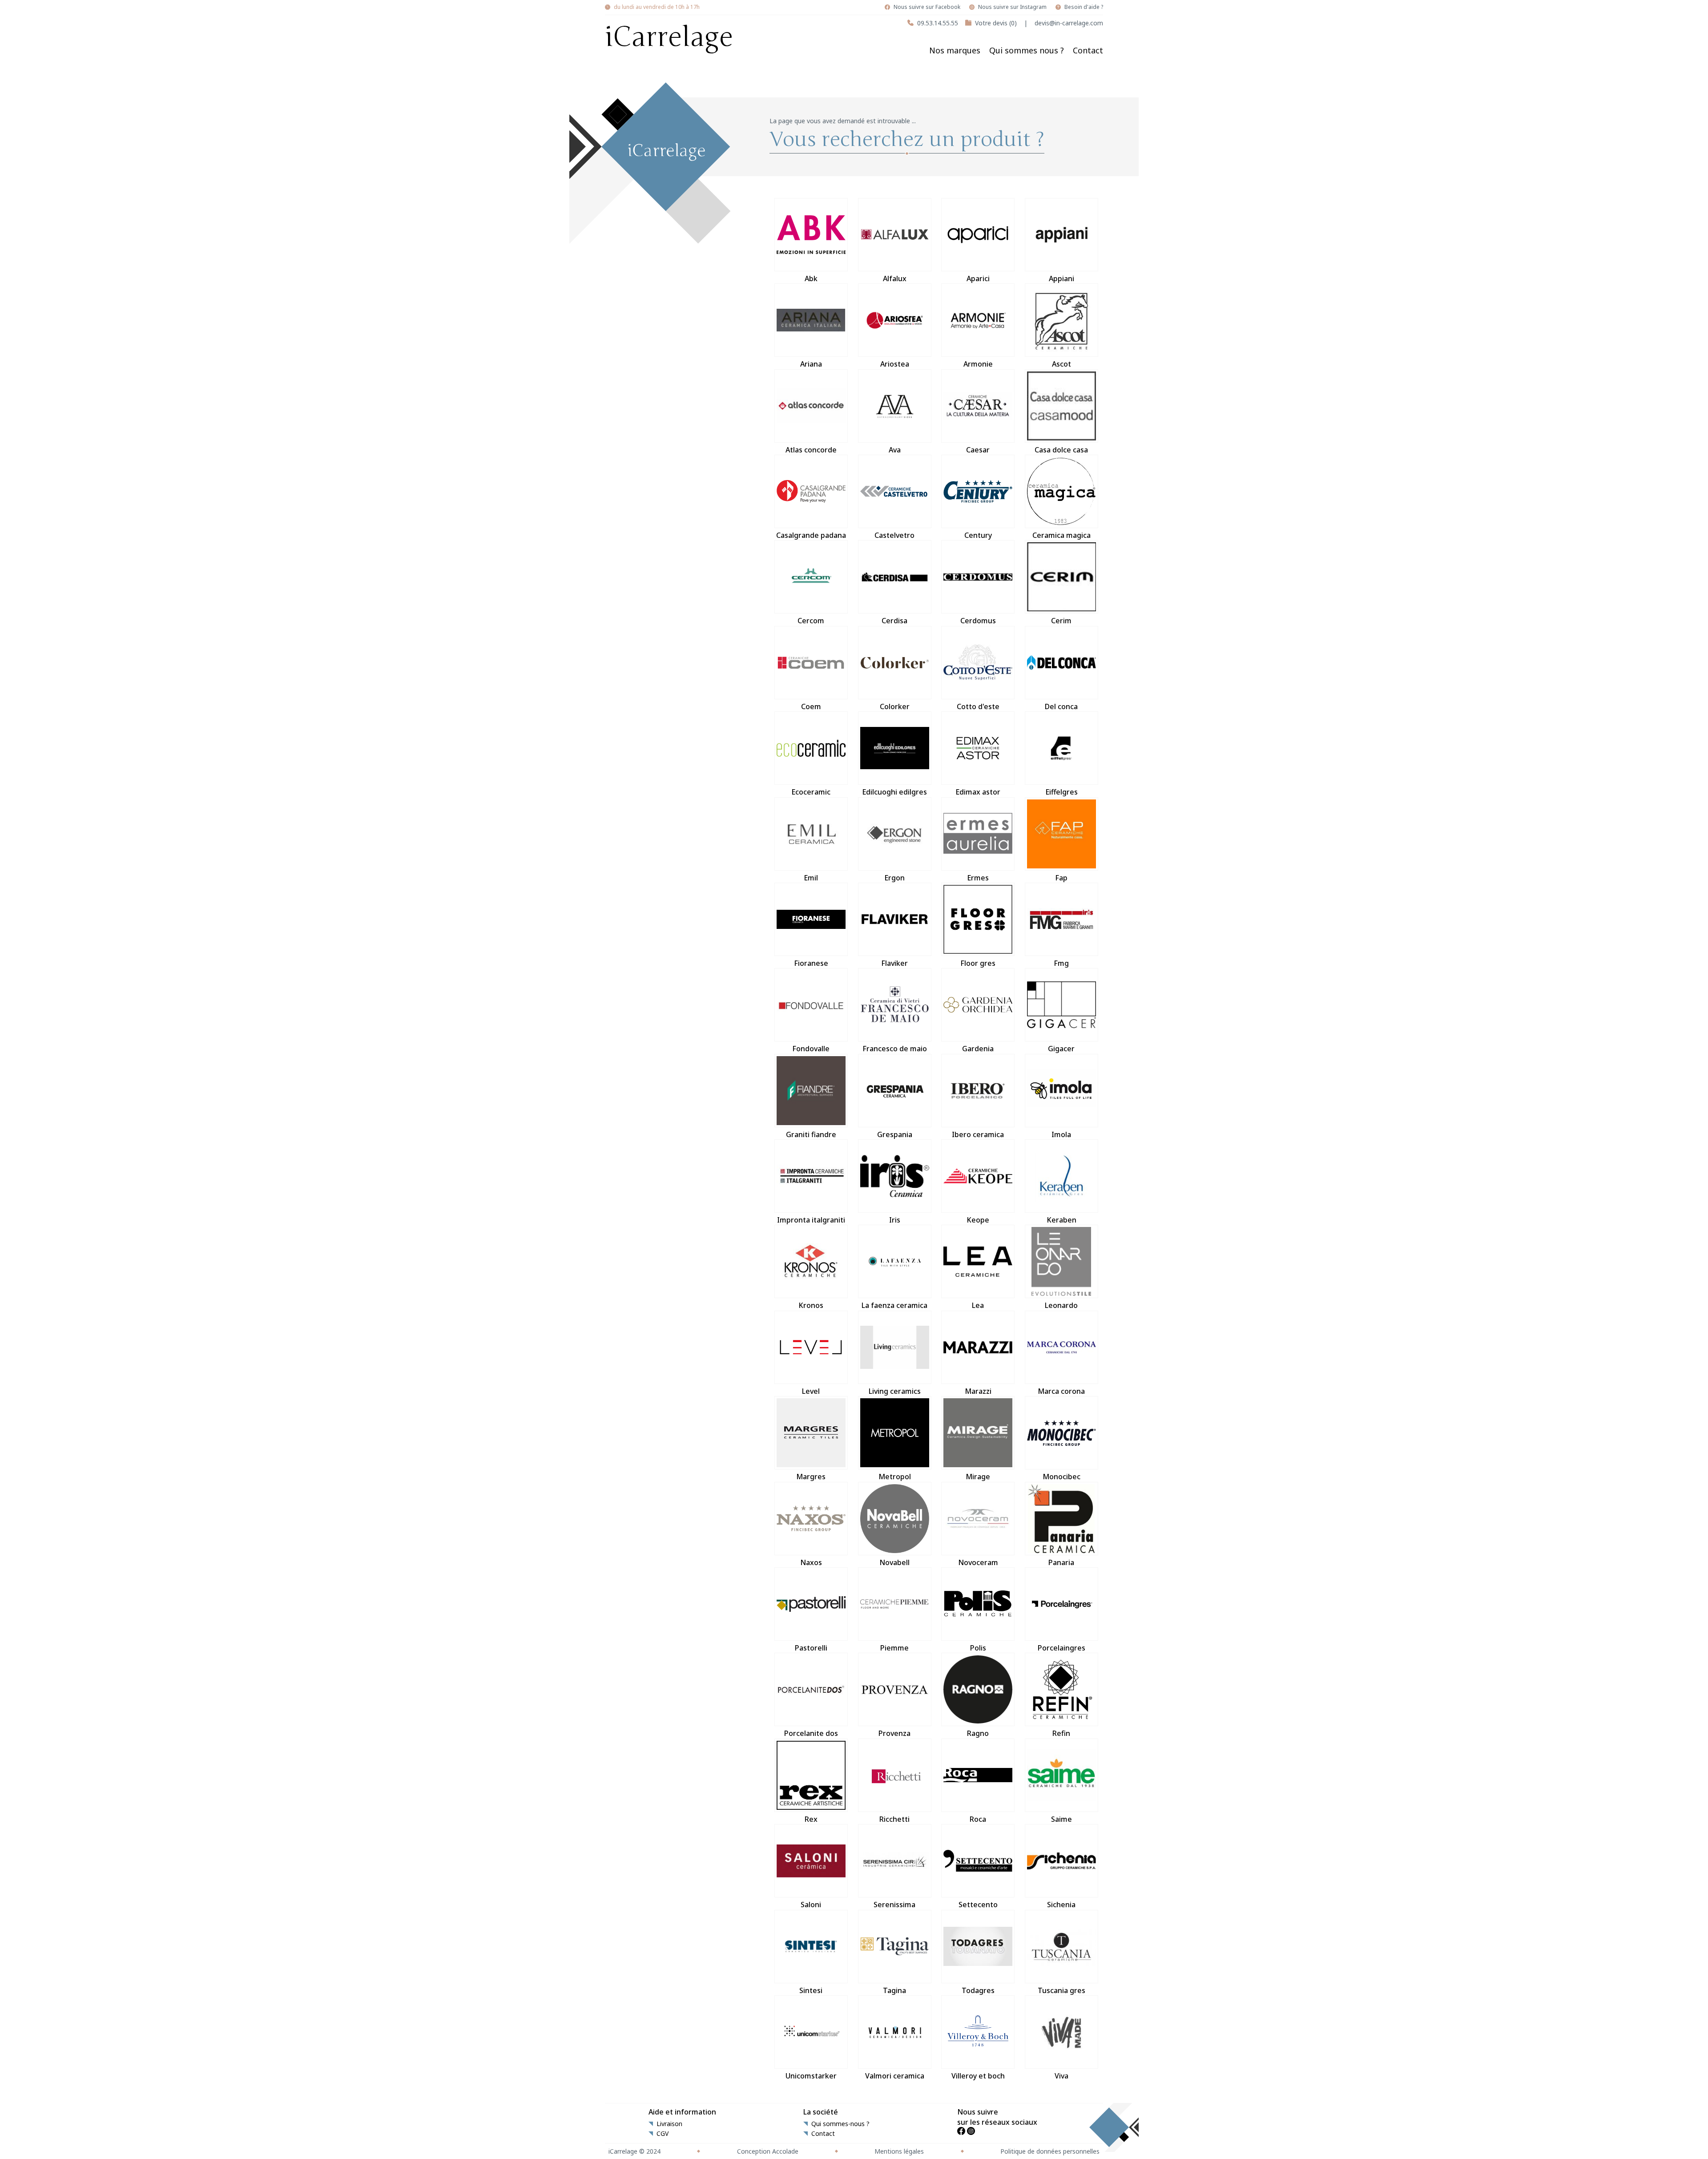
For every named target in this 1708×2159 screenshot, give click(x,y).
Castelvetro (894, 535)
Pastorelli (811, 1648)
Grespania (895, 1134)
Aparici (978, 278)
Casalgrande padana (811, 535)
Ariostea (895, 364)
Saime (1061, 1819)
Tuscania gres (1061, 1990)
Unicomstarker (811, 2076)
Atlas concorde (811, 450)
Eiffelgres (1061, 792)
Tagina (894, 1990)
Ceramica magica (1061, 535)
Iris (895, 1220)
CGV (663, 2134)
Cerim (1061, 621)
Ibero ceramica (978, 1134)
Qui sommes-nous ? (840, 2124)
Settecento (978, 1905)
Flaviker (894, 963)
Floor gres (978, 963)
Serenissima (894, 1905)
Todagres (978, 1990)
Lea (978, 1305)
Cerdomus (978, 621)
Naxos (811, 1562)
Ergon (894, 878)
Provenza (894, 1733)
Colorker (895, 706)
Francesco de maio (895, 1049)
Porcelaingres (1061, 1648)
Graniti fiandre (811, 1134)
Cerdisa (894, 621)
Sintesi (811, 1990)
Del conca (1061, 706)
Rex (811, 1819)
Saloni (811, 1905)
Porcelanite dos (811, 1733)
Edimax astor (978, 792)
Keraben (1061, 1220)
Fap (1061, 878)
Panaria (1061, 1562)
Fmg (1061, 963)
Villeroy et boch (978, 2076)
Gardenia (978, 1049)
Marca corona (1061, 1391)
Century (978, 535)
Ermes (978, 878)
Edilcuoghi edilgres (894, 792)
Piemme (894, 1648)
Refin (1061, 1733)
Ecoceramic (811, 792)
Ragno (978, 1733)
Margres (811, 1477)
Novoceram (978, 1562)
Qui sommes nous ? (1027, 50)
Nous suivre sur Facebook (927, 7)
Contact (1088, 50)
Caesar (978, 450)
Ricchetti (894, 1819)
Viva (1061, 2076)
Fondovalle (811, 1049)
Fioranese (811, 963)
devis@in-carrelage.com (1069, 23)
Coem (811, 706)
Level (811, 1391)
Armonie (978, 364)
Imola (1061, 1134)
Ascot (1061, 364)
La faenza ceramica (894, 1305)
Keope (978, 1220)
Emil (811, 878)
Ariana (811, 364)
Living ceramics (895, 1391)
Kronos (811, 1305)
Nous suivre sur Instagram (1012, 7)
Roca (978, 1819)
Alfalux (895, 278)
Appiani (1061, 278)
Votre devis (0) (996, 23)
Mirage (978, 1477)
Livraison (669, 2124)
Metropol (895, 1477)
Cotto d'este (978, 706)
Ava (895, 450)
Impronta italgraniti (811, 1220)
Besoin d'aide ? (1084, 7)
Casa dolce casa (1061, 450)
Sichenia (1061, 1905)
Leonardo (1061, 1305)
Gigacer (1061, 1049)
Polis (978, 1648)
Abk (811, 278)
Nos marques (955, 50)
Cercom (811, 621)
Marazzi (978, 1391)
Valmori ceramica (895, 2076)
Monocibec (1061, 1477)
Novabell (894, 1562)
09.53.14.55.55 (938, 23)
